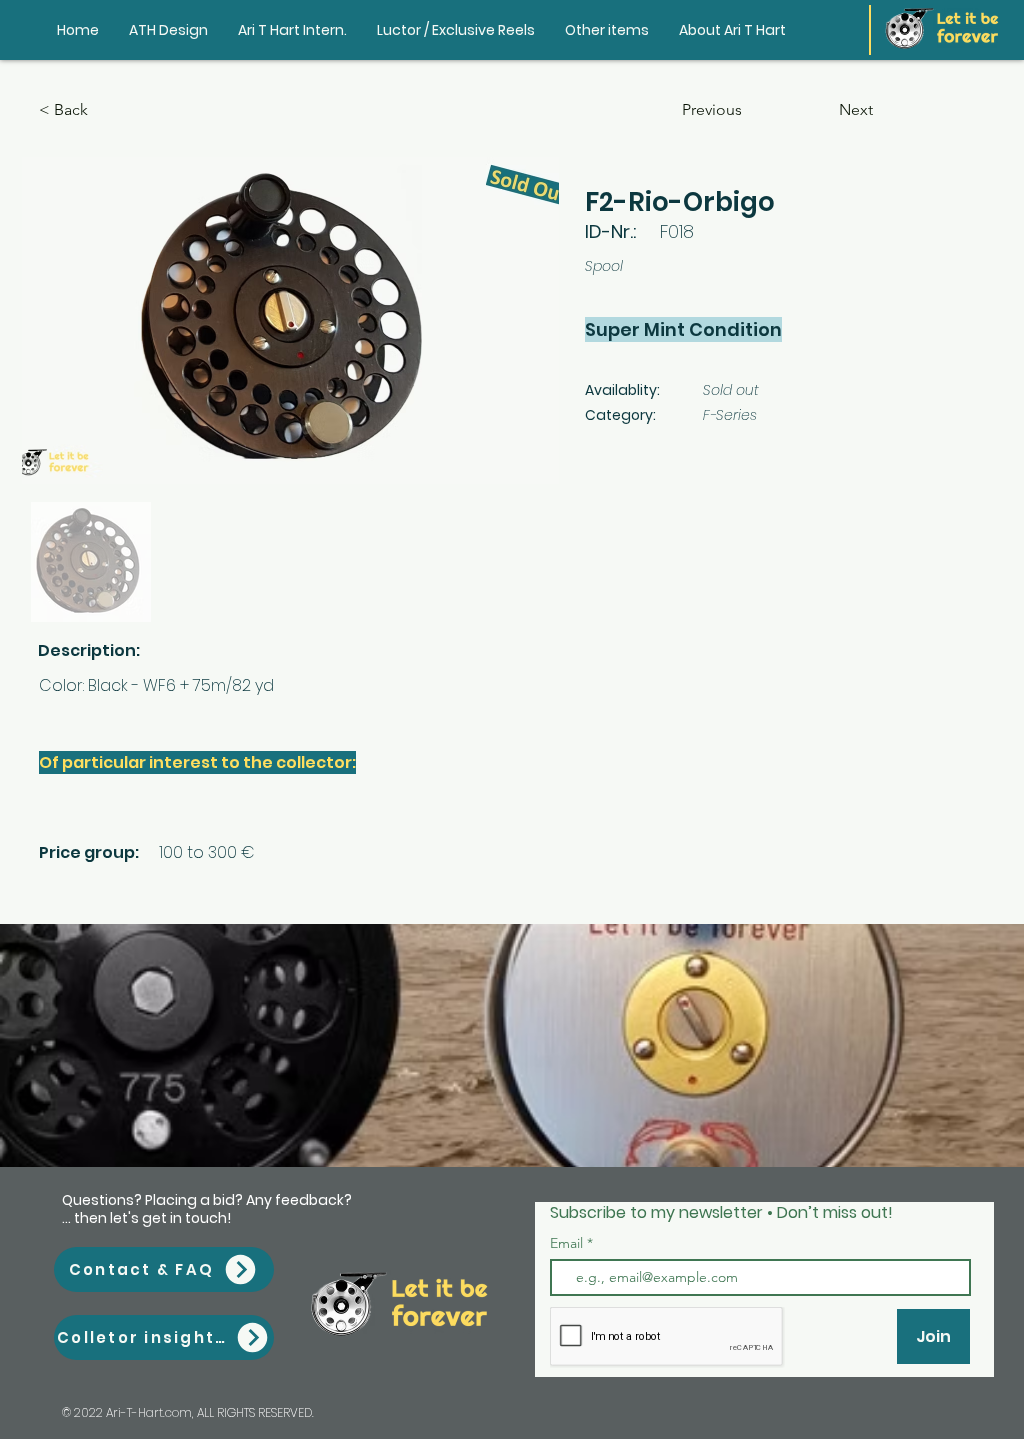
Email (568, 1243)
